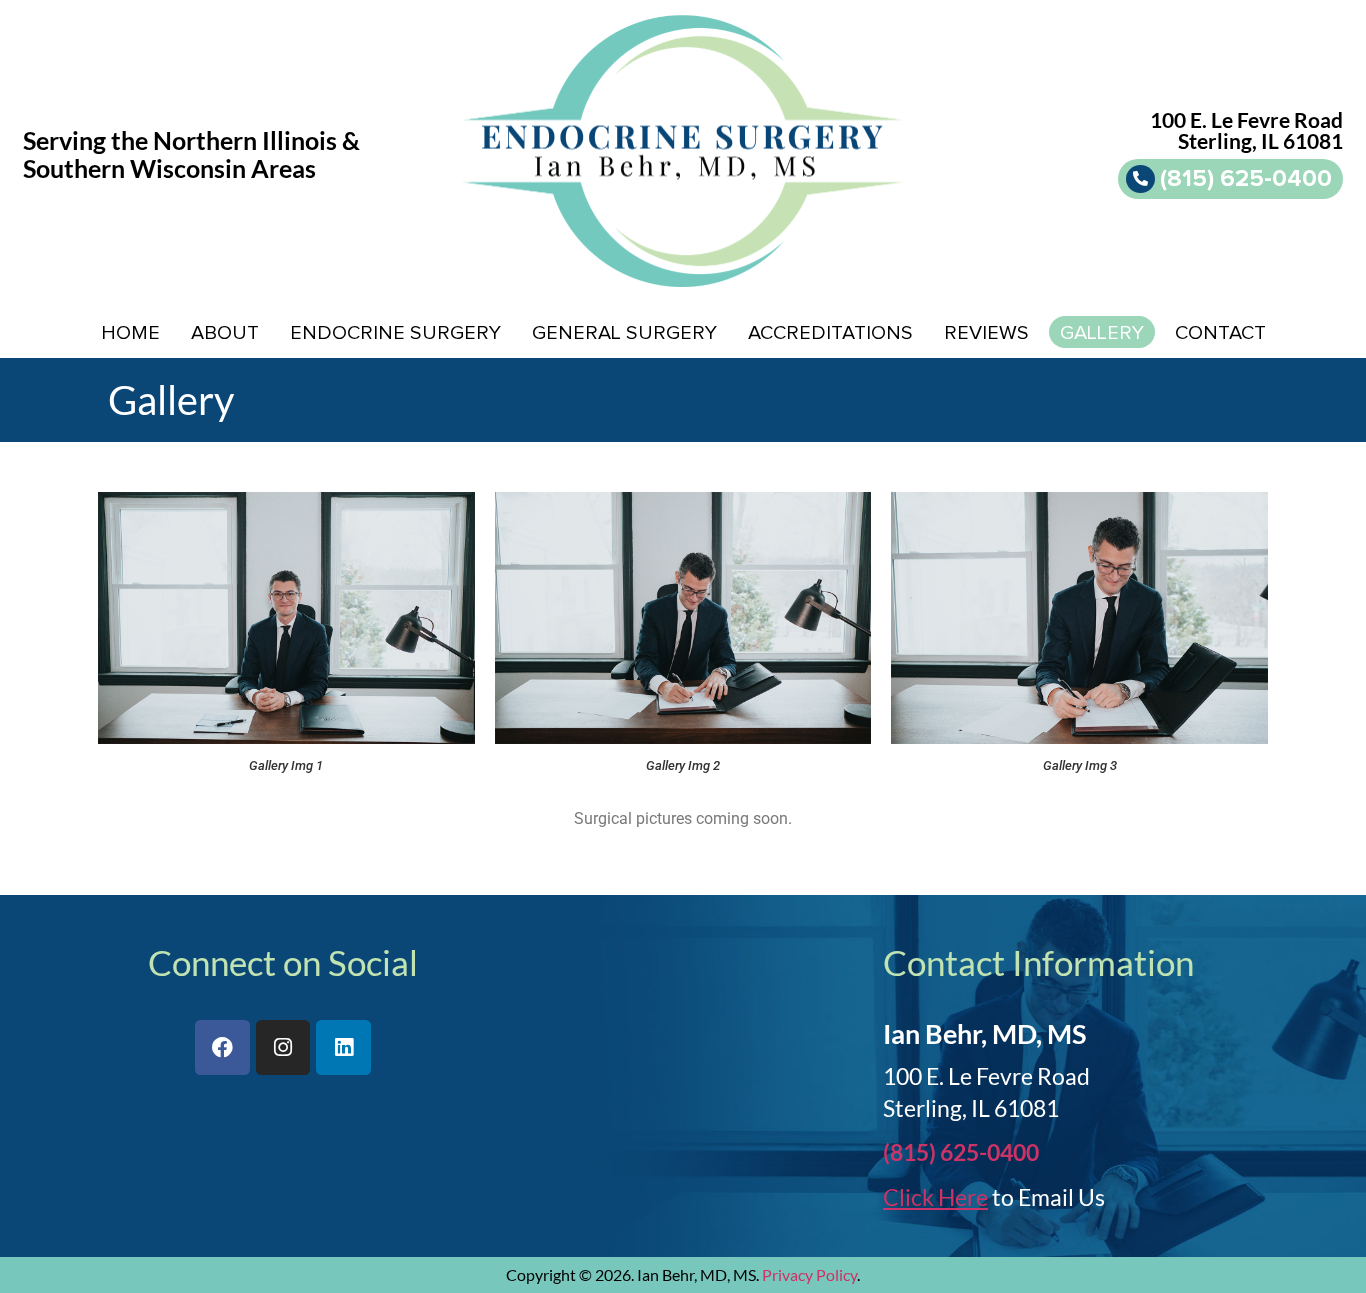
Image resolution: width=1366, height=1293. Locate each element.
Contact (1220, 333)
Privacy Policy (809, 1274)
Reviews (986, 333)
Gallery (1102, 333)
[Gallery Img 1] (286, 617)
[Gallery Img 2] (683, 617)
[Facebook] (222, 1047)
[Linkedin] (343, 1047)
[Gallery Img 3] (1079, 617)
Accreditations (830, 333)
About (225, 333)
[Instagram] (283, 1047)
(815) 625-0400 (961, 1152)
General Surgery (624, 333)
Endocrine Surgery (395, 333)
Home (130, 333)
